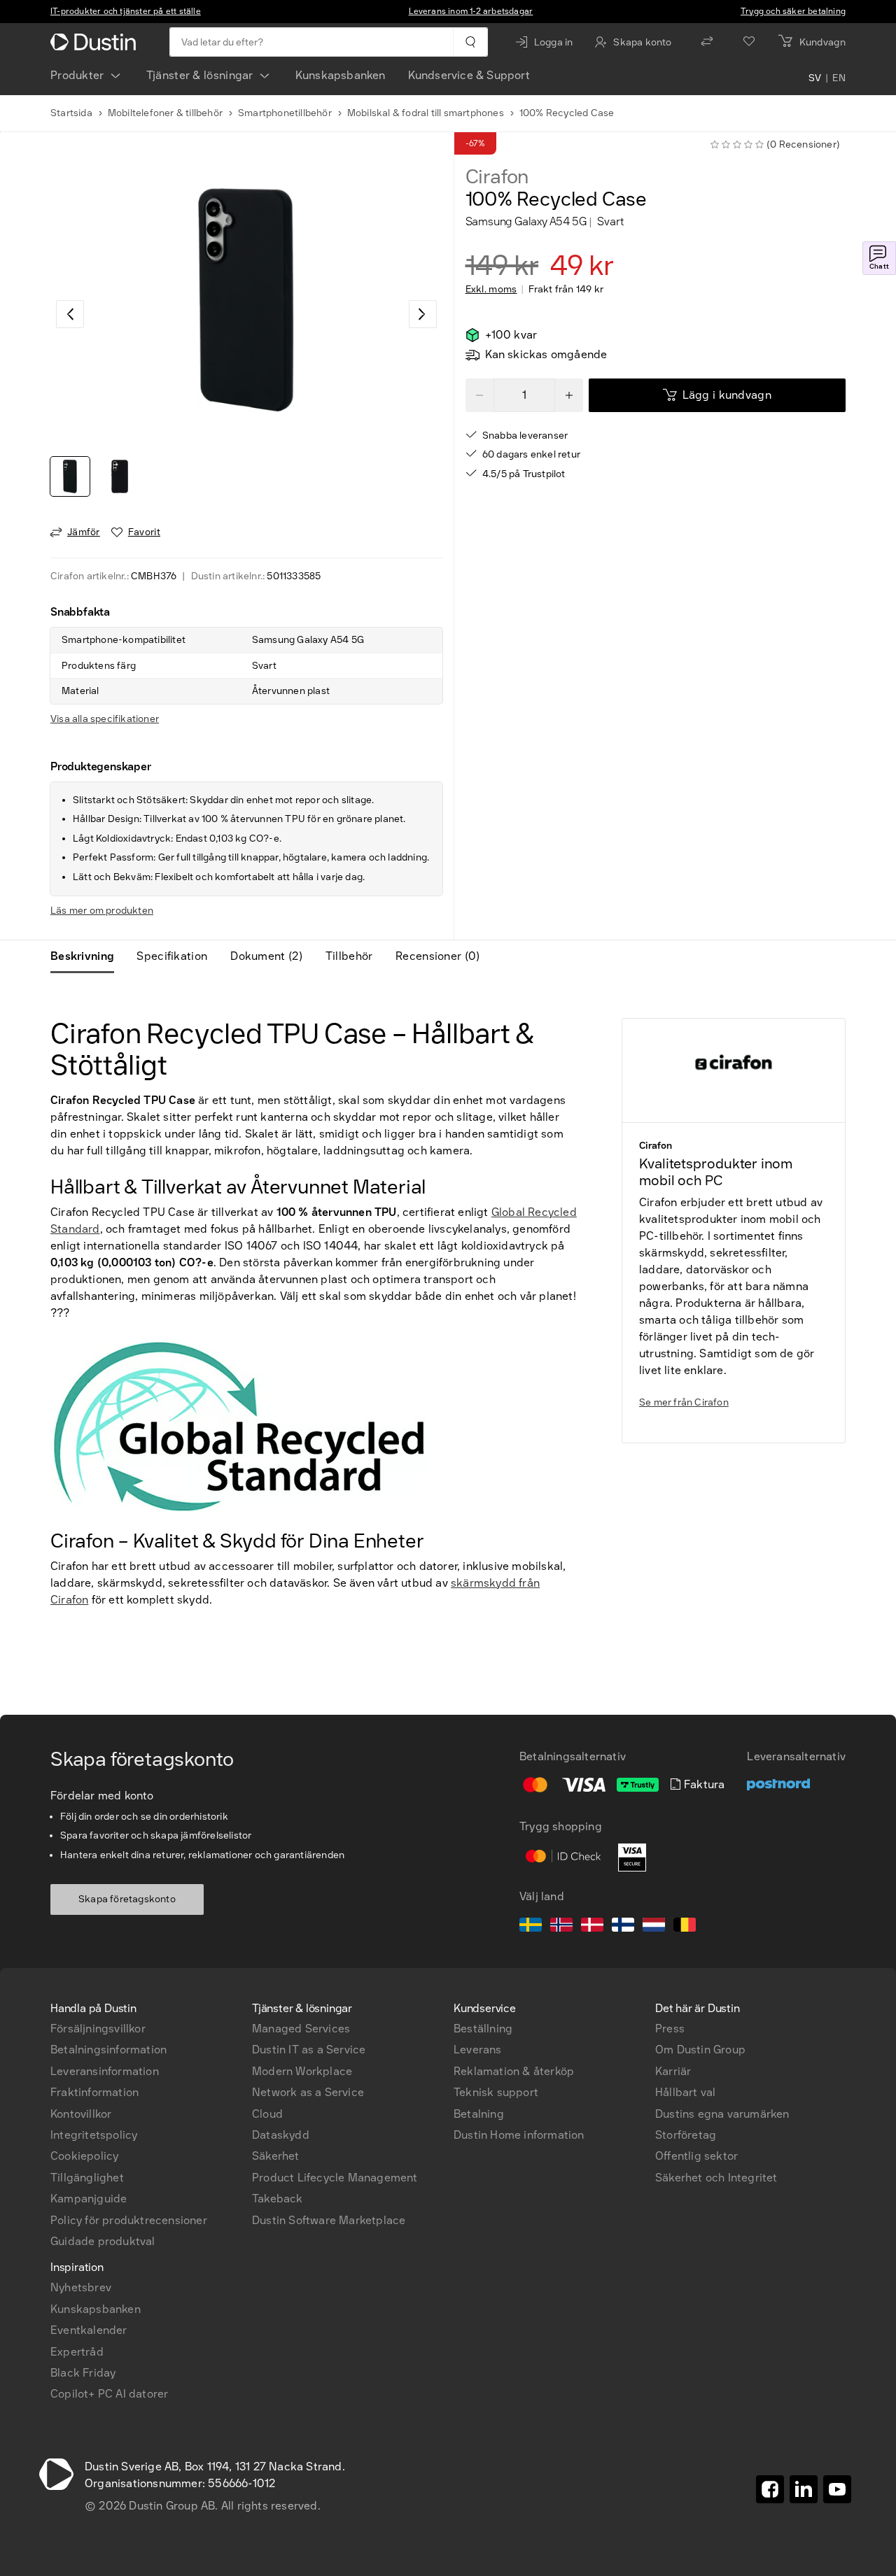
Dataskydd (281, 2135)
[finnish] (623, 1927)
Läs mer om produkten (102, 911)
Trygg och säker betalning (793, 11)
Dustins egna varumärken (722, 2114)
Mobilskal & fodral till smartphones (426, 113)
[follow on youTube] (837, 2489)
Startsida (71, 113)
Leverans (478, 2050)
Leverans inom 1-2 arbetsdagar (471, 11)
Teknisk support (496, 2092)
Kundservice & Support (469, 75)
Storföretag (686, 2135)
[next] (423, 314)
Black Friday (83, 2373)
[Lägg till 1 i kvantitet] (569, 395)
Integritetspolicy (94, 2135)
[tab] (88, 956)
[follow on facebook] (770, 2489)
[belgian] (685, 1927)
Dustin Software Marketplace (329, 2220)
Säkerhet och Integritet (716, 2178)
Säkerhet (276, 2156)
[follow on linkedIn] (804, 2489)
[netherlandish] (654, 1927)
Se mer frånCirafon (684, 1402)
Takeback (278, 2199)
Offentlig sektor (696, 2156)
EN (839, 78)
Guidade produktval (103, 2241)
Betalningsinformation (108, 2050)
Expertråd (77, 2352)
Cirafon (497, 177)
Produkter (77, 75)
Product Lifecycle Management (335, 2178)
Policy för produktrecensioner (129, 2220)
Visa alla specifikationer (105, 719)
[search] (470, 42)
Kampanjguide (89, 2199)
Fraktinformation (94, 2092)
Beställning (483, 2029)
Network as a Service (308, 2092)
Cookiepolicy (84, 2156)
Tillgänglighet (87, 2178)
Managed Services (301, 2029)
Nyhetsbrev (81, 2287)
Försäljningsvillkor (98, 2029)
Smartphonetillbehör (285, 113)
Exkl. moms (491, 290)
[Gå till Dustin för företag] (96, 42)
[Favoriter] (749, 42)
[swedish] (531, 1927)
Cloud (267, 2114)
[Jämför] (707, 42)
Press (670, 2029)
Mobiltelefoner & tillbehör (165, 113)
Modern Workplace (302, 2071)
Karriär (673, 2071)
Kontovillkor (81, 2114)
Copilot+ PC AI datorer (109, 2394)
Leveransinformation (105, 2071)
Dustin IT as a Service (309, 2050)
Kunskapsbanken (341, 75)
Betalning (479, 2114)
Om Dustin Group (700, 2050)
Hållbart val (685, 2092)
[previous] (70, 314)
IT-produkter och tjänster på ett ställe (126, 11)
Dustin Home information (519, 2135)
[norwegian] (561, 1927)
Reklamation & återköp (514, 2071)
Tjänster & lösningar (200, 75)
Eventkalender (89, 2330)
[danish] (592, 1927)
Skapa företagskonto (127, 1899)
